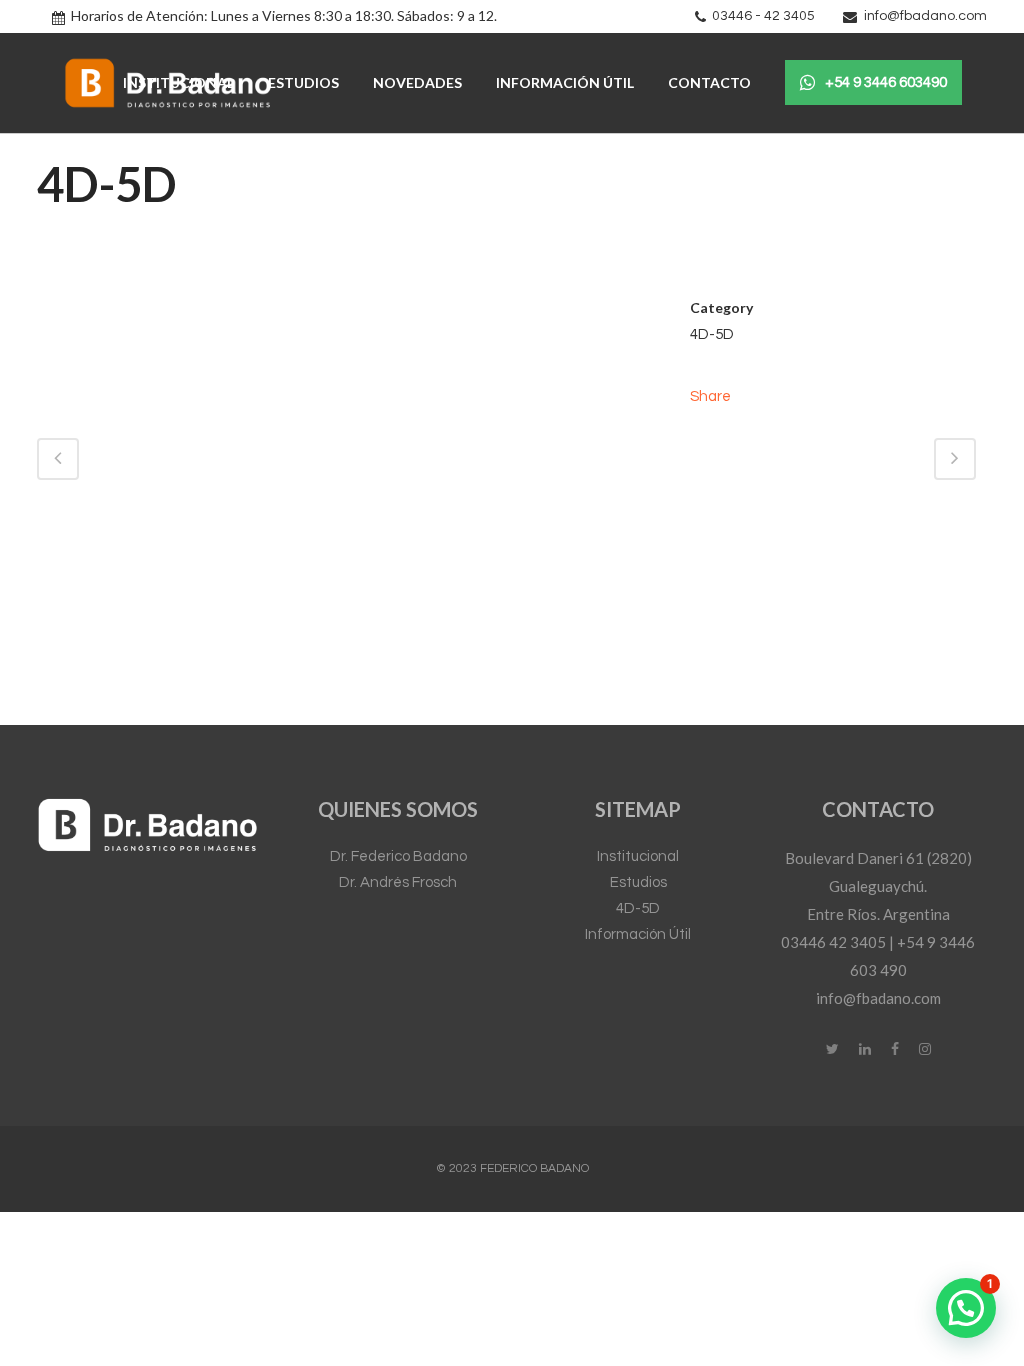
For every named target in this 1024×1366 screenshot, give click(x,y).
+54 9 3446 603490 (886, 82)
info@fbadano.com (925, 16)
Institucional (638, 856)
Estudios (638, 882)
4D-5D (638, 908)
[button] (966, 1308)
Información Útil (638, 934)
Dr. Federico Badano (398, 856)
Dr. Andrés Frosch (398, 882)
